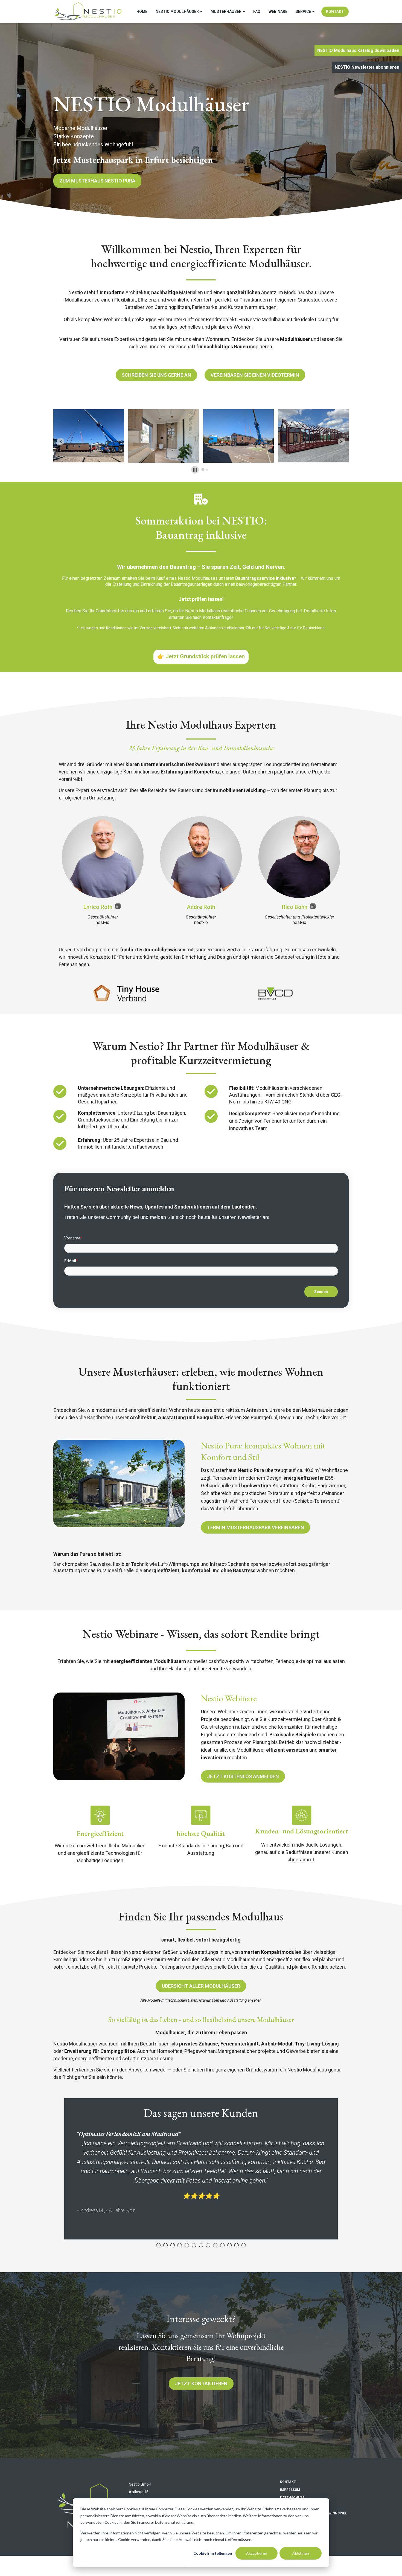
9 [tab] (215, 2245)
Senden (321, 1292)
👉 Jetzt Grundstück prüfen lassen (201, 656)
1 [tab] (158, 2245)
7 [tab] (201, 2245)
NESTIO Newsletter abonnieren (367, 67)
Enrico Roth (99, 907)
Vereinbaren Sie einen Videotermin (255, 375)
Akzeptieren (257, 2553)
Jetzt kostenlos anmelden (243, 1776)
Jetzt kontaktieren (201, 2384)
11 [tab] (229, 2245)
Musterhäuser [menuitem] (226, 11)
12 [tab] (237, 2245)
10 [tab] (222, 2245)
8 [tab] (208, 2245)
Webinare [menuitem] (278, 11)
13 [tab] (244, 2245)
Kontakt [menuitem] (335, 11)
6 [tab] (194, 2245)
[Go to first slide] (341, 441)
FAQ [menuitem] (257, 11)
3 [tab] (173, 2245)
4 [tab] (180, 2245)
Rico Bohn (295, 907)
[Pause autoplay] (195, 470)
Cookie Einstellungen (213, 2553)
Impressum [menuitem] (290, 2490)
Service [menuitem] (303, 11)
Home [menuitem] (142, 11)
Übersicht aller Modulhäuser (201, 1986)
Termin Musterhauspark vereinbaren (256, 1527)
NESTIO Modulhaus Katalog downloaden (358, 50)
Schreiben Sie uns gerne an (156, 375)
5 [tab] (187, 2245)
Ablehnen (301, 2553)
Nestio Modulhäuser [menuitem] (177, 11)
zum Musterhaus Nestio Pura (97, 181)
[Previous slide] (61, 441)
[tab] (203, 470)
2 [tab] (165, 2245)
